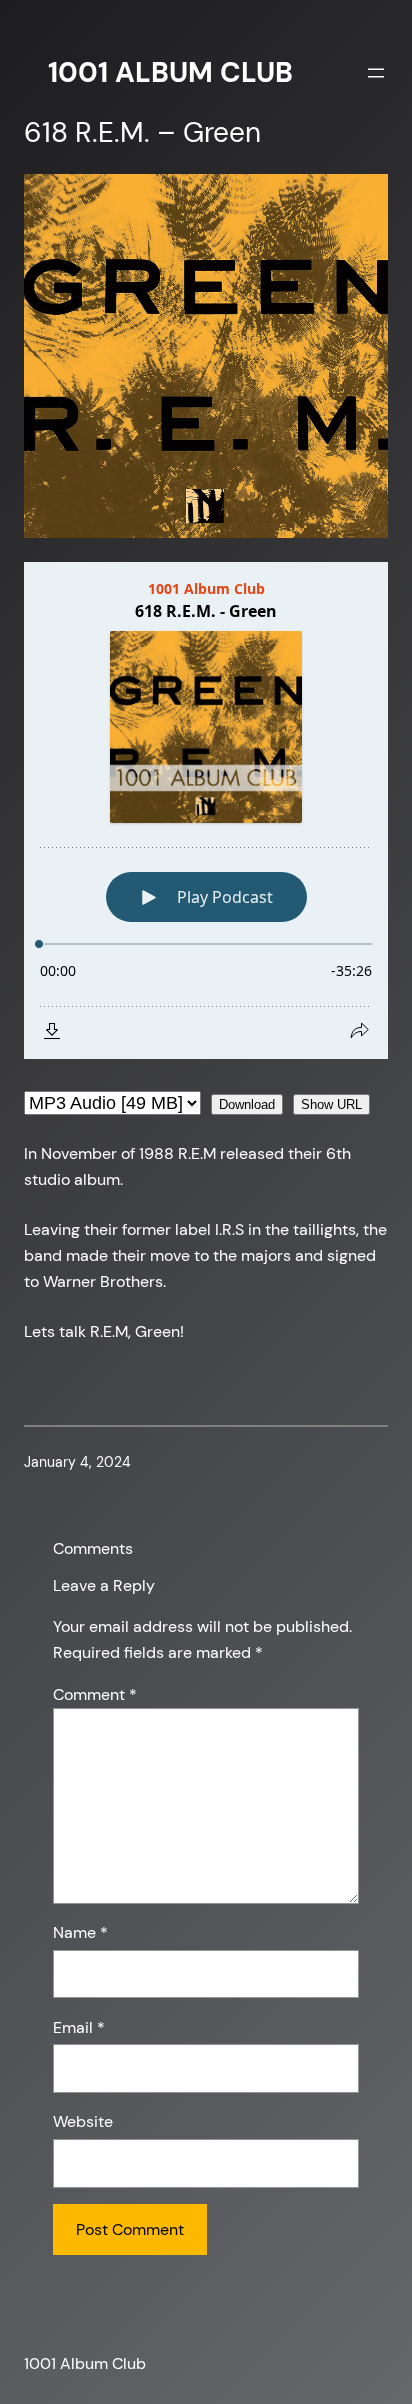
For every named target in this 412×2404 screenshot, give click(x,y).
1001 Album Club (170, 72)
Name (80, 1932)
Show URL (331, 1104)
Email (79, 2027)
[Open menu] (376, 73)
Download (247, 1104)
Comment (95, 1694)
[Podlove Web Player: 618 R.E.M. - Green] (206, 810)
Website (83, 2121)
